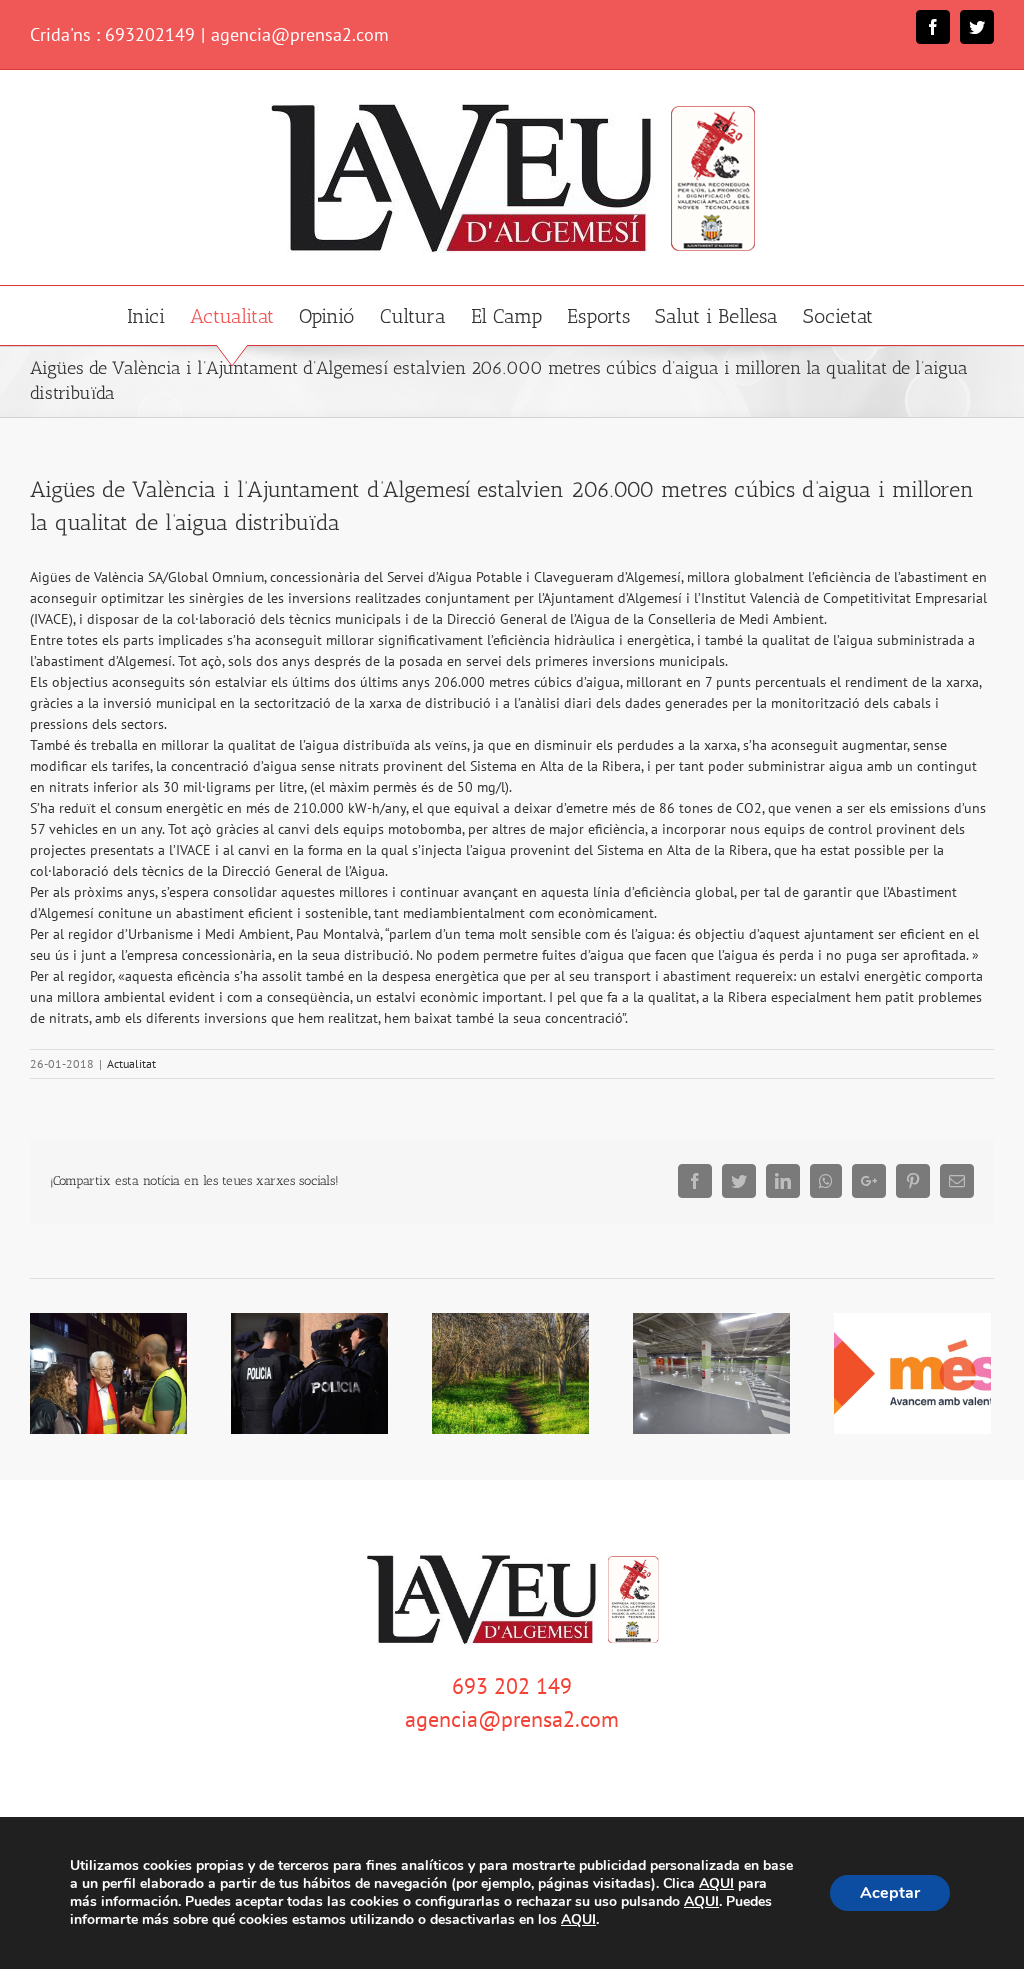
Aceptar (890, 1893)
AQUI (716, 1884)
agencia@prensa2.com (300, 34)
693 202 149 (512, 1686)
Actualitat (131, 1063)
